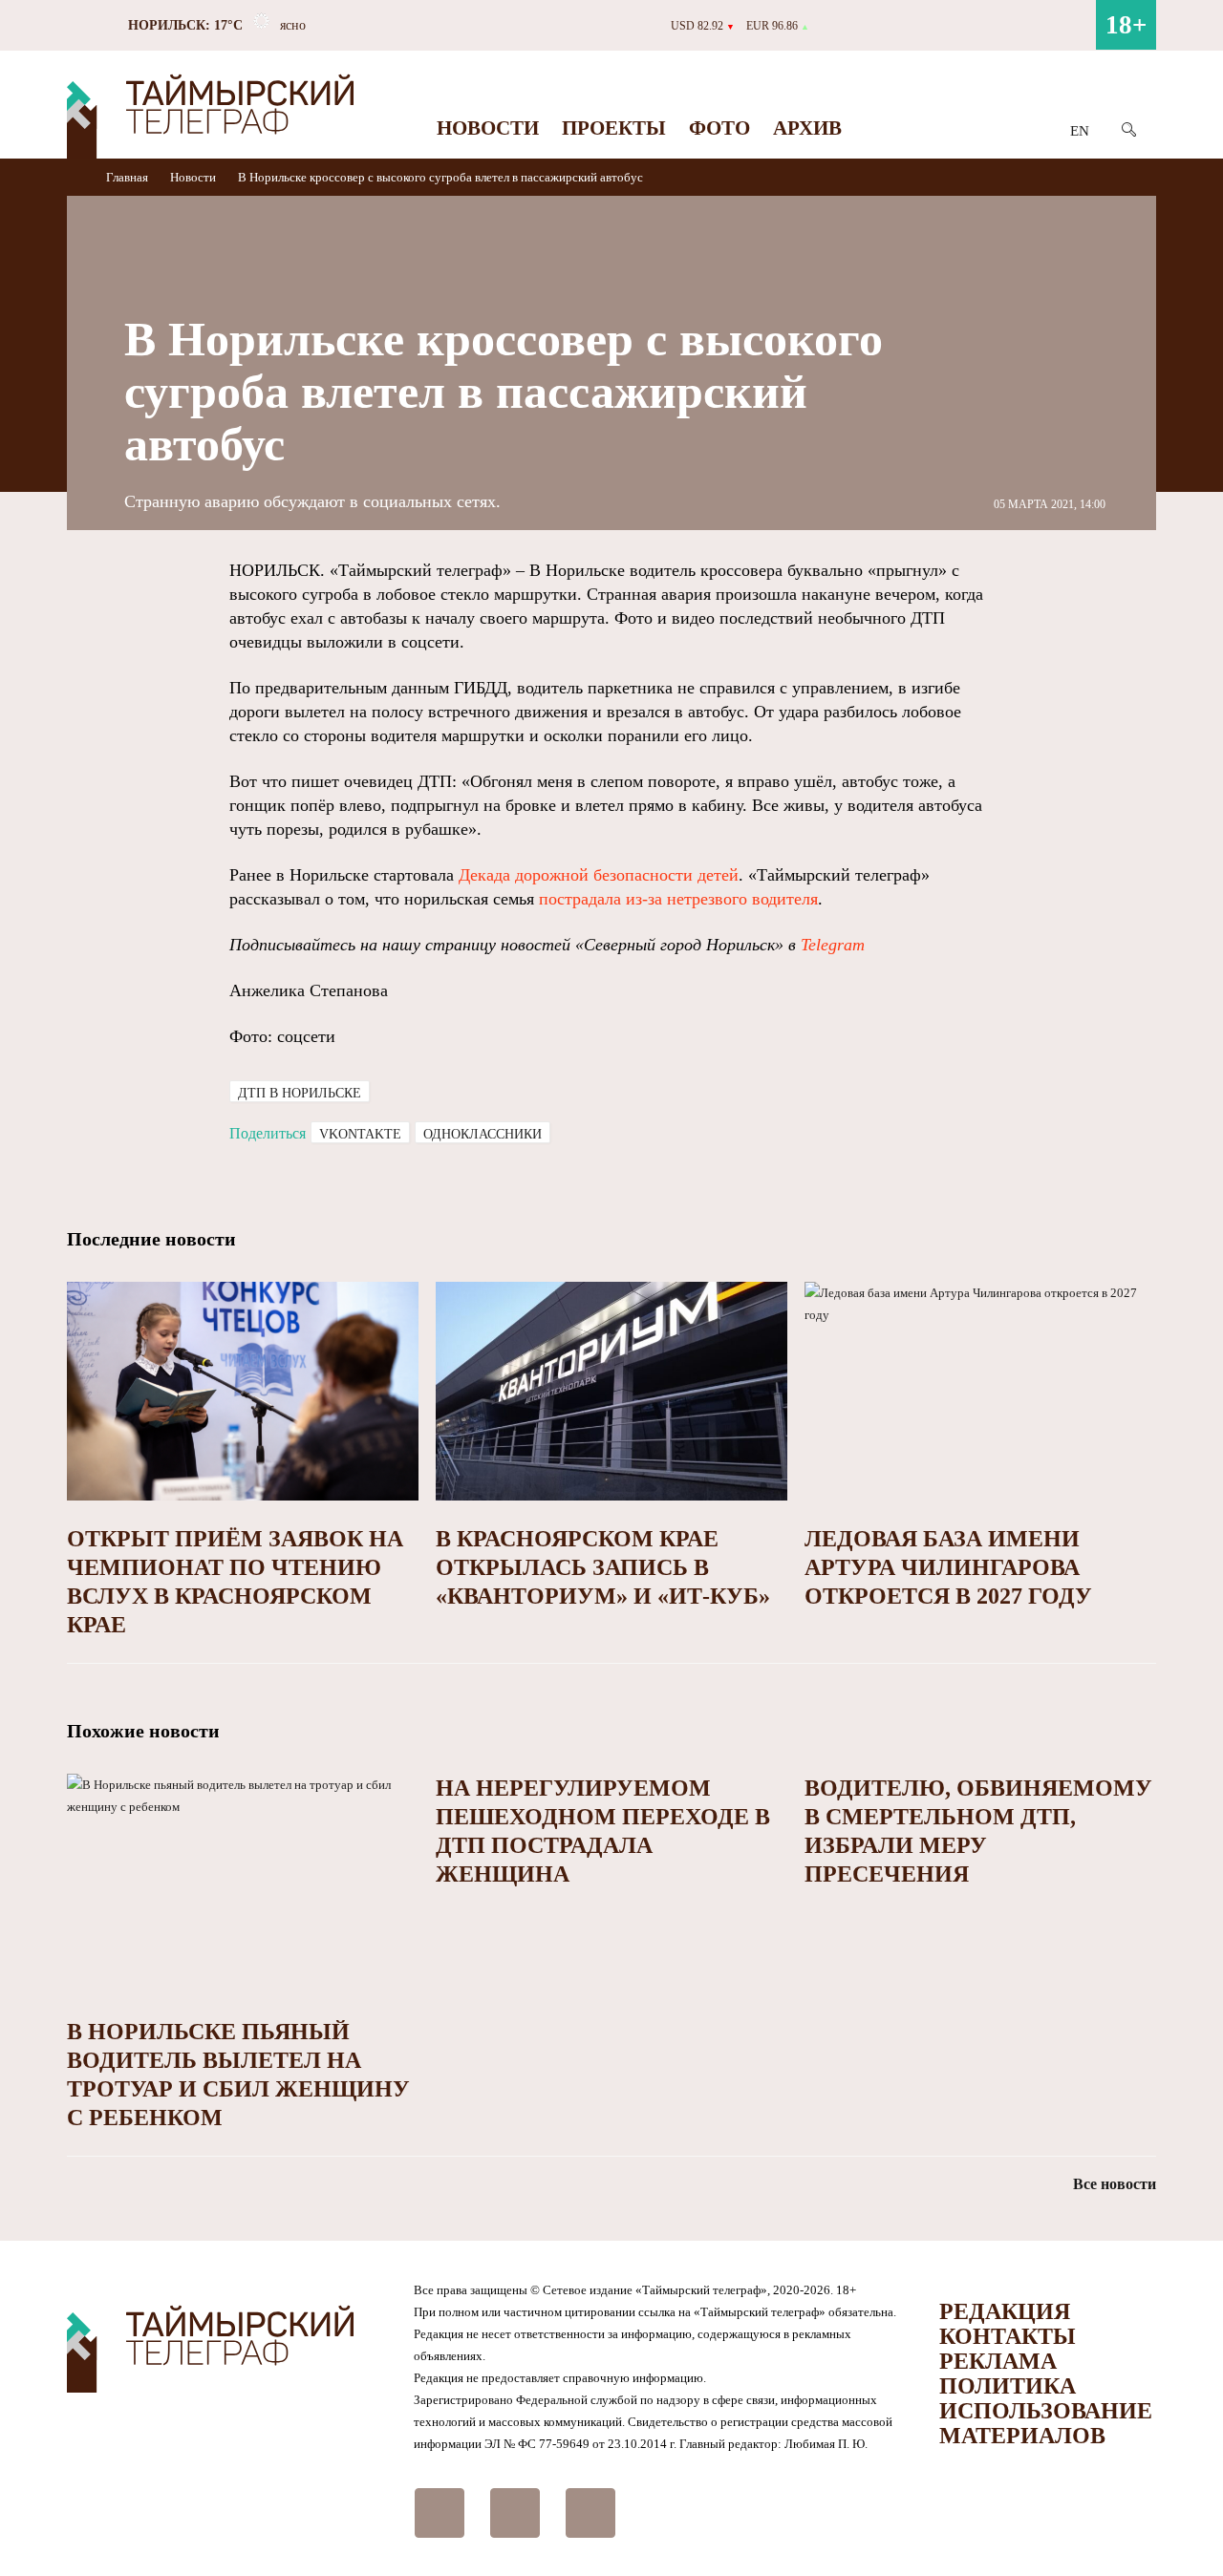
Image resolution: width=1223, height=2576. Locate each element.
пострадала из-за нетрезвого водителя (678, 899)
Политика (1008, 2386)
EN (1080, 131)
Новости (488, 128)
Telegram (833, 945)
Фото (719, 128)
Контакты (1008, 2336)
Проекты (614, 128)
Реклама (998, 2361)
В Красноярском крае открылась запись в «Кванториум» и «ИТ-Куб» (603, 1567)
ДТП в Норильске (300, 1093)
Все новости (1115, 2184)
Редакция (1005, 2311)
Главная (129, 177)
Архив (807, 128)
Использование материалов (1046, 2423)
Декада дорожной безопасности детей (599, 875)
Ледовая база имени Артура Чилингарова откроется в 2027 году (948, 1567)
